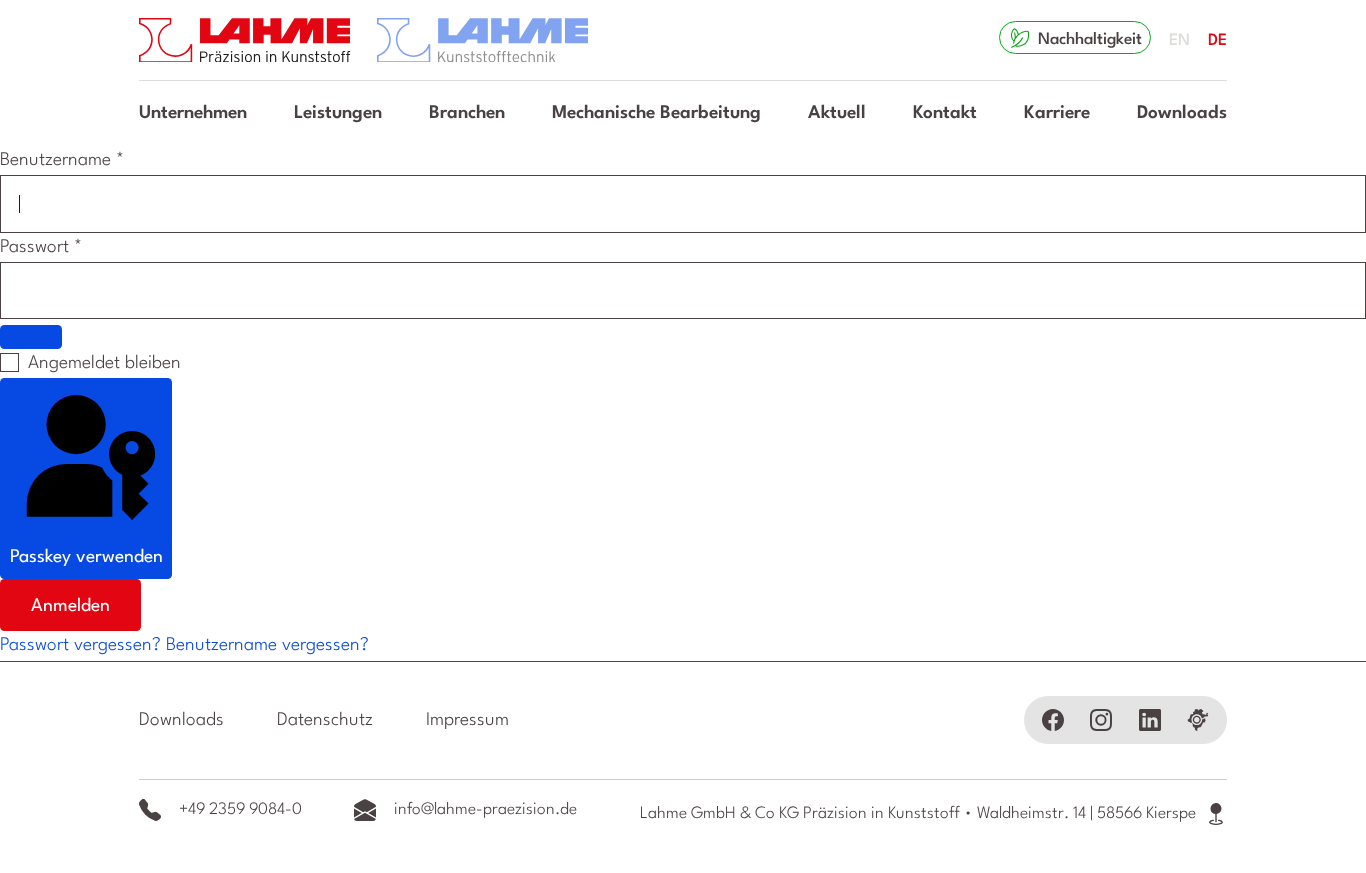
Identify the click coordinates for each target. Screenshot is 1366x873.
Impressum (467, 720)
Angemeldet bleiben (104, 363)
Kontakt (945, 113)
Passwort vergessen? (83, 645)
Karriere (1057, 113)
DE (1217, 41)
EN (1179, 41)
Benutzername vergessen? (267, 645)
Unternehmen (193, 113)
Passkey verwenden (86, 557)
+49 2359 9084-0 (240, 810)
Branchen (467, 113)
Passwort (41, 247)
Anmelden (70, 606)
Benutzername (62, 160)
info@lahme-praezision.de (485, 810)
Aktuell (837, 113)
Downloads (1182, 113)
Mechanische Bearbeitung (656, 113)
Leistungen (338, 113)
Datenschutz (325, 720)
